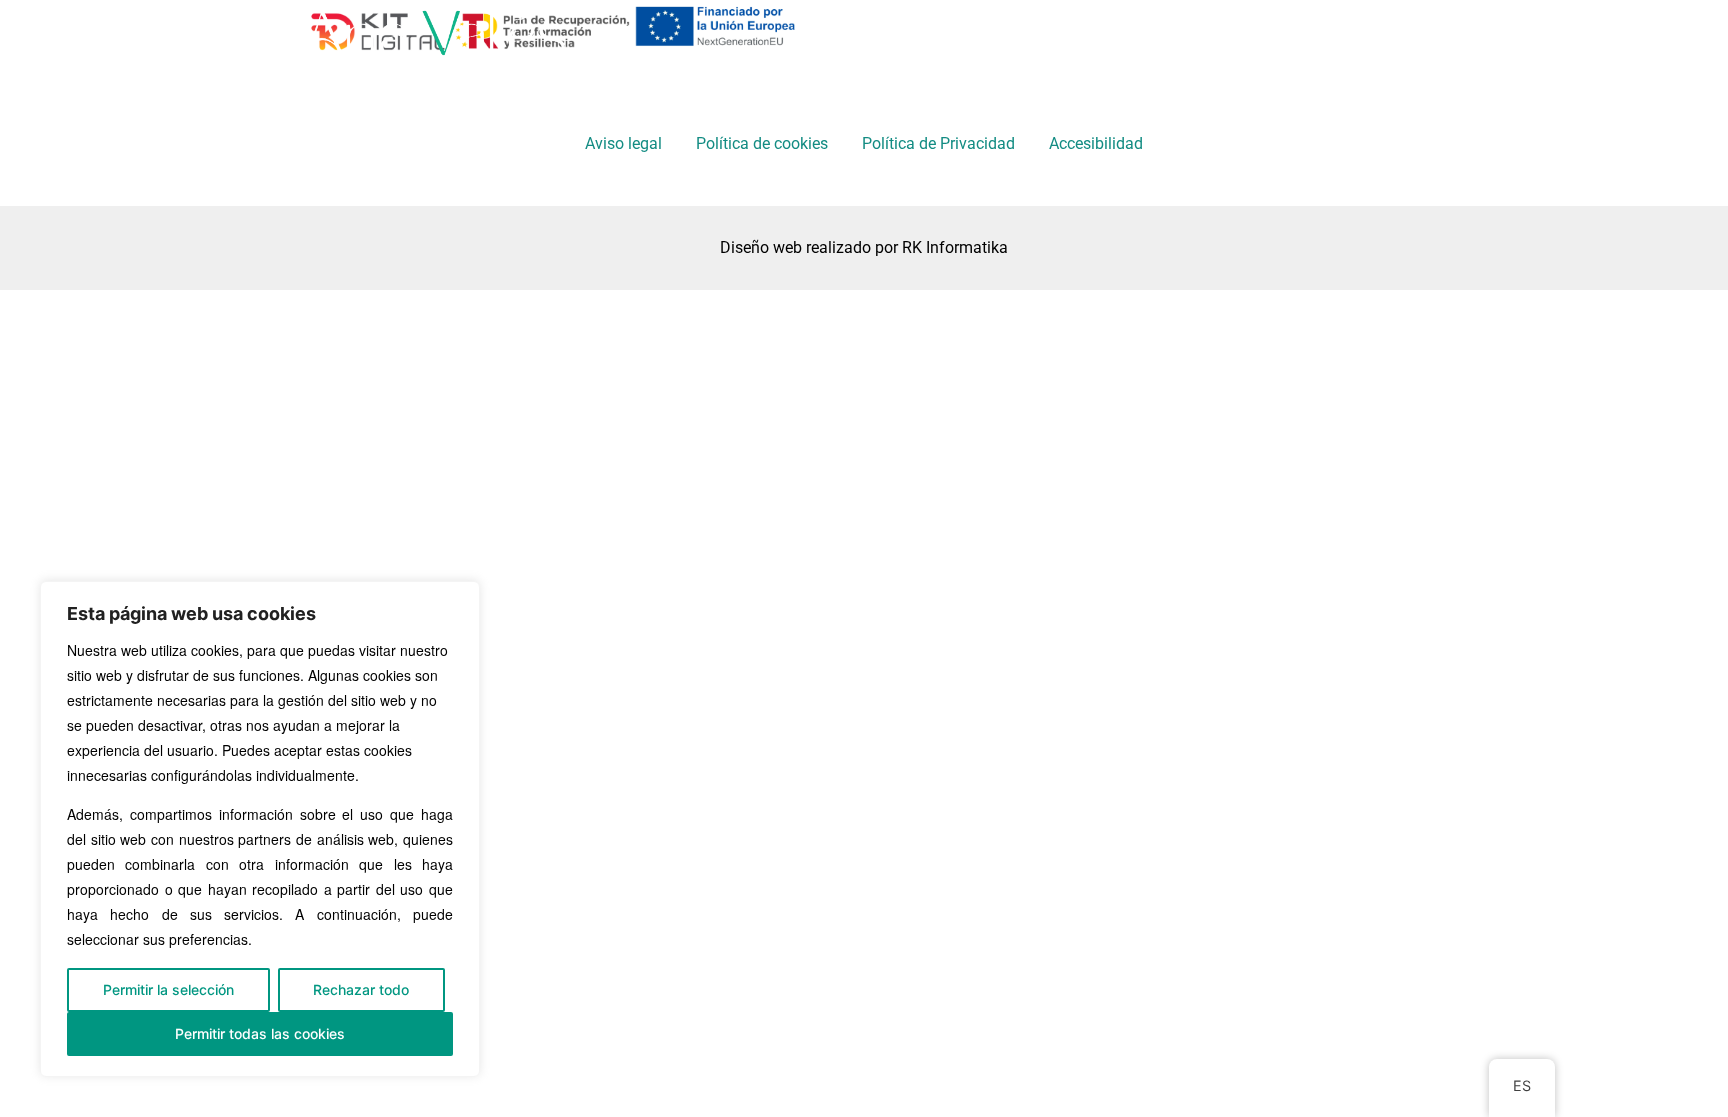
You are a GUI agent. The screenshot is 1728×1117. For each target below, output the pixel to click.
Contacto (1255, 37)
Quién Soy (965, 37)
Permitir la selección (168, 989)
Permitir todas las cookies (260, 1033)
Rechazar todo (361, 989)
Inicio (840, 37)
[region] (260, 829)
